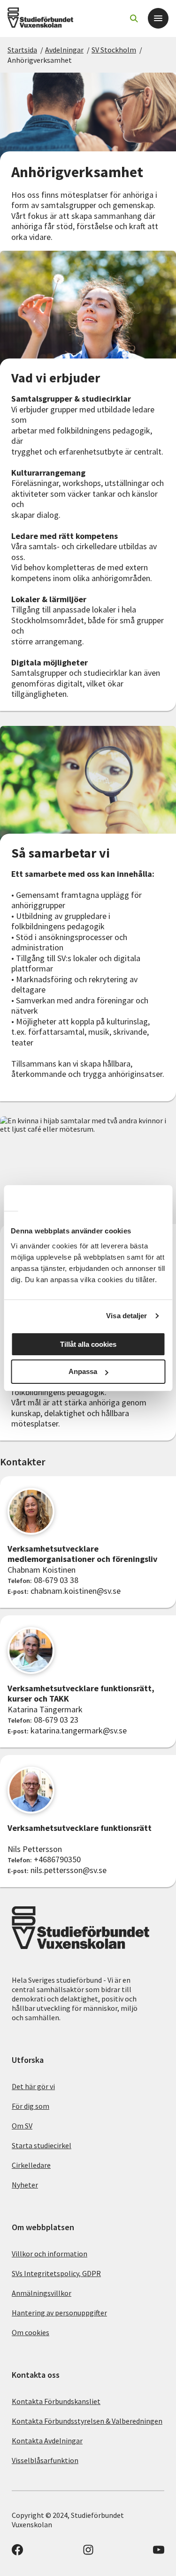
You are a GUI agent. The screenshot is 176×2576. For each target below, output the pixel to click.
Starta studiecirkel (42, 2145)
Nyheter (25, 2185)
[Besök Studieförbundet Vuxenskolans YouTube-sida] (159, 2553)
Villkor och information (50, 2254)
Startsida (22, 50)
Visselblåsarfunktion (45, 2460)
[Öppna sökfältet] (134, 18)
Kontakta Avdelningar (47, 2441)
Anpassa (83, 1371)
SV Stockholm (114, 50)
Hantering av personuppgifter (59, 2313)
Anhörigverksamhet (40, 60)
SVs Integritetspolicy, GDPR (56, 2273)
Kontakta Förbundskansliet (56, 2401)
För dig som (31, 2106)
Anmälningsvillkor (42, 2293)
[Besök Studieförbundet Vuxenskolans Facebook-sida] (17, 2553)
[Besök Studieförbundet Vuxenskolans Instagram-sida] (88, 2553)
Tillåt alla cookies (88, 1344)
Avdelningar (64, 50)
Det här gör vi (33, 2086)
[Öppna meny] (158, 18)
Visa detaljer (126, 1316)
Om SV (22, 2126)
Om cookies (31, 2332)
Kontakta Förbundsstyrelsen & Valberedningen (87, 2421)
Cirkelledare (31, 2165)
